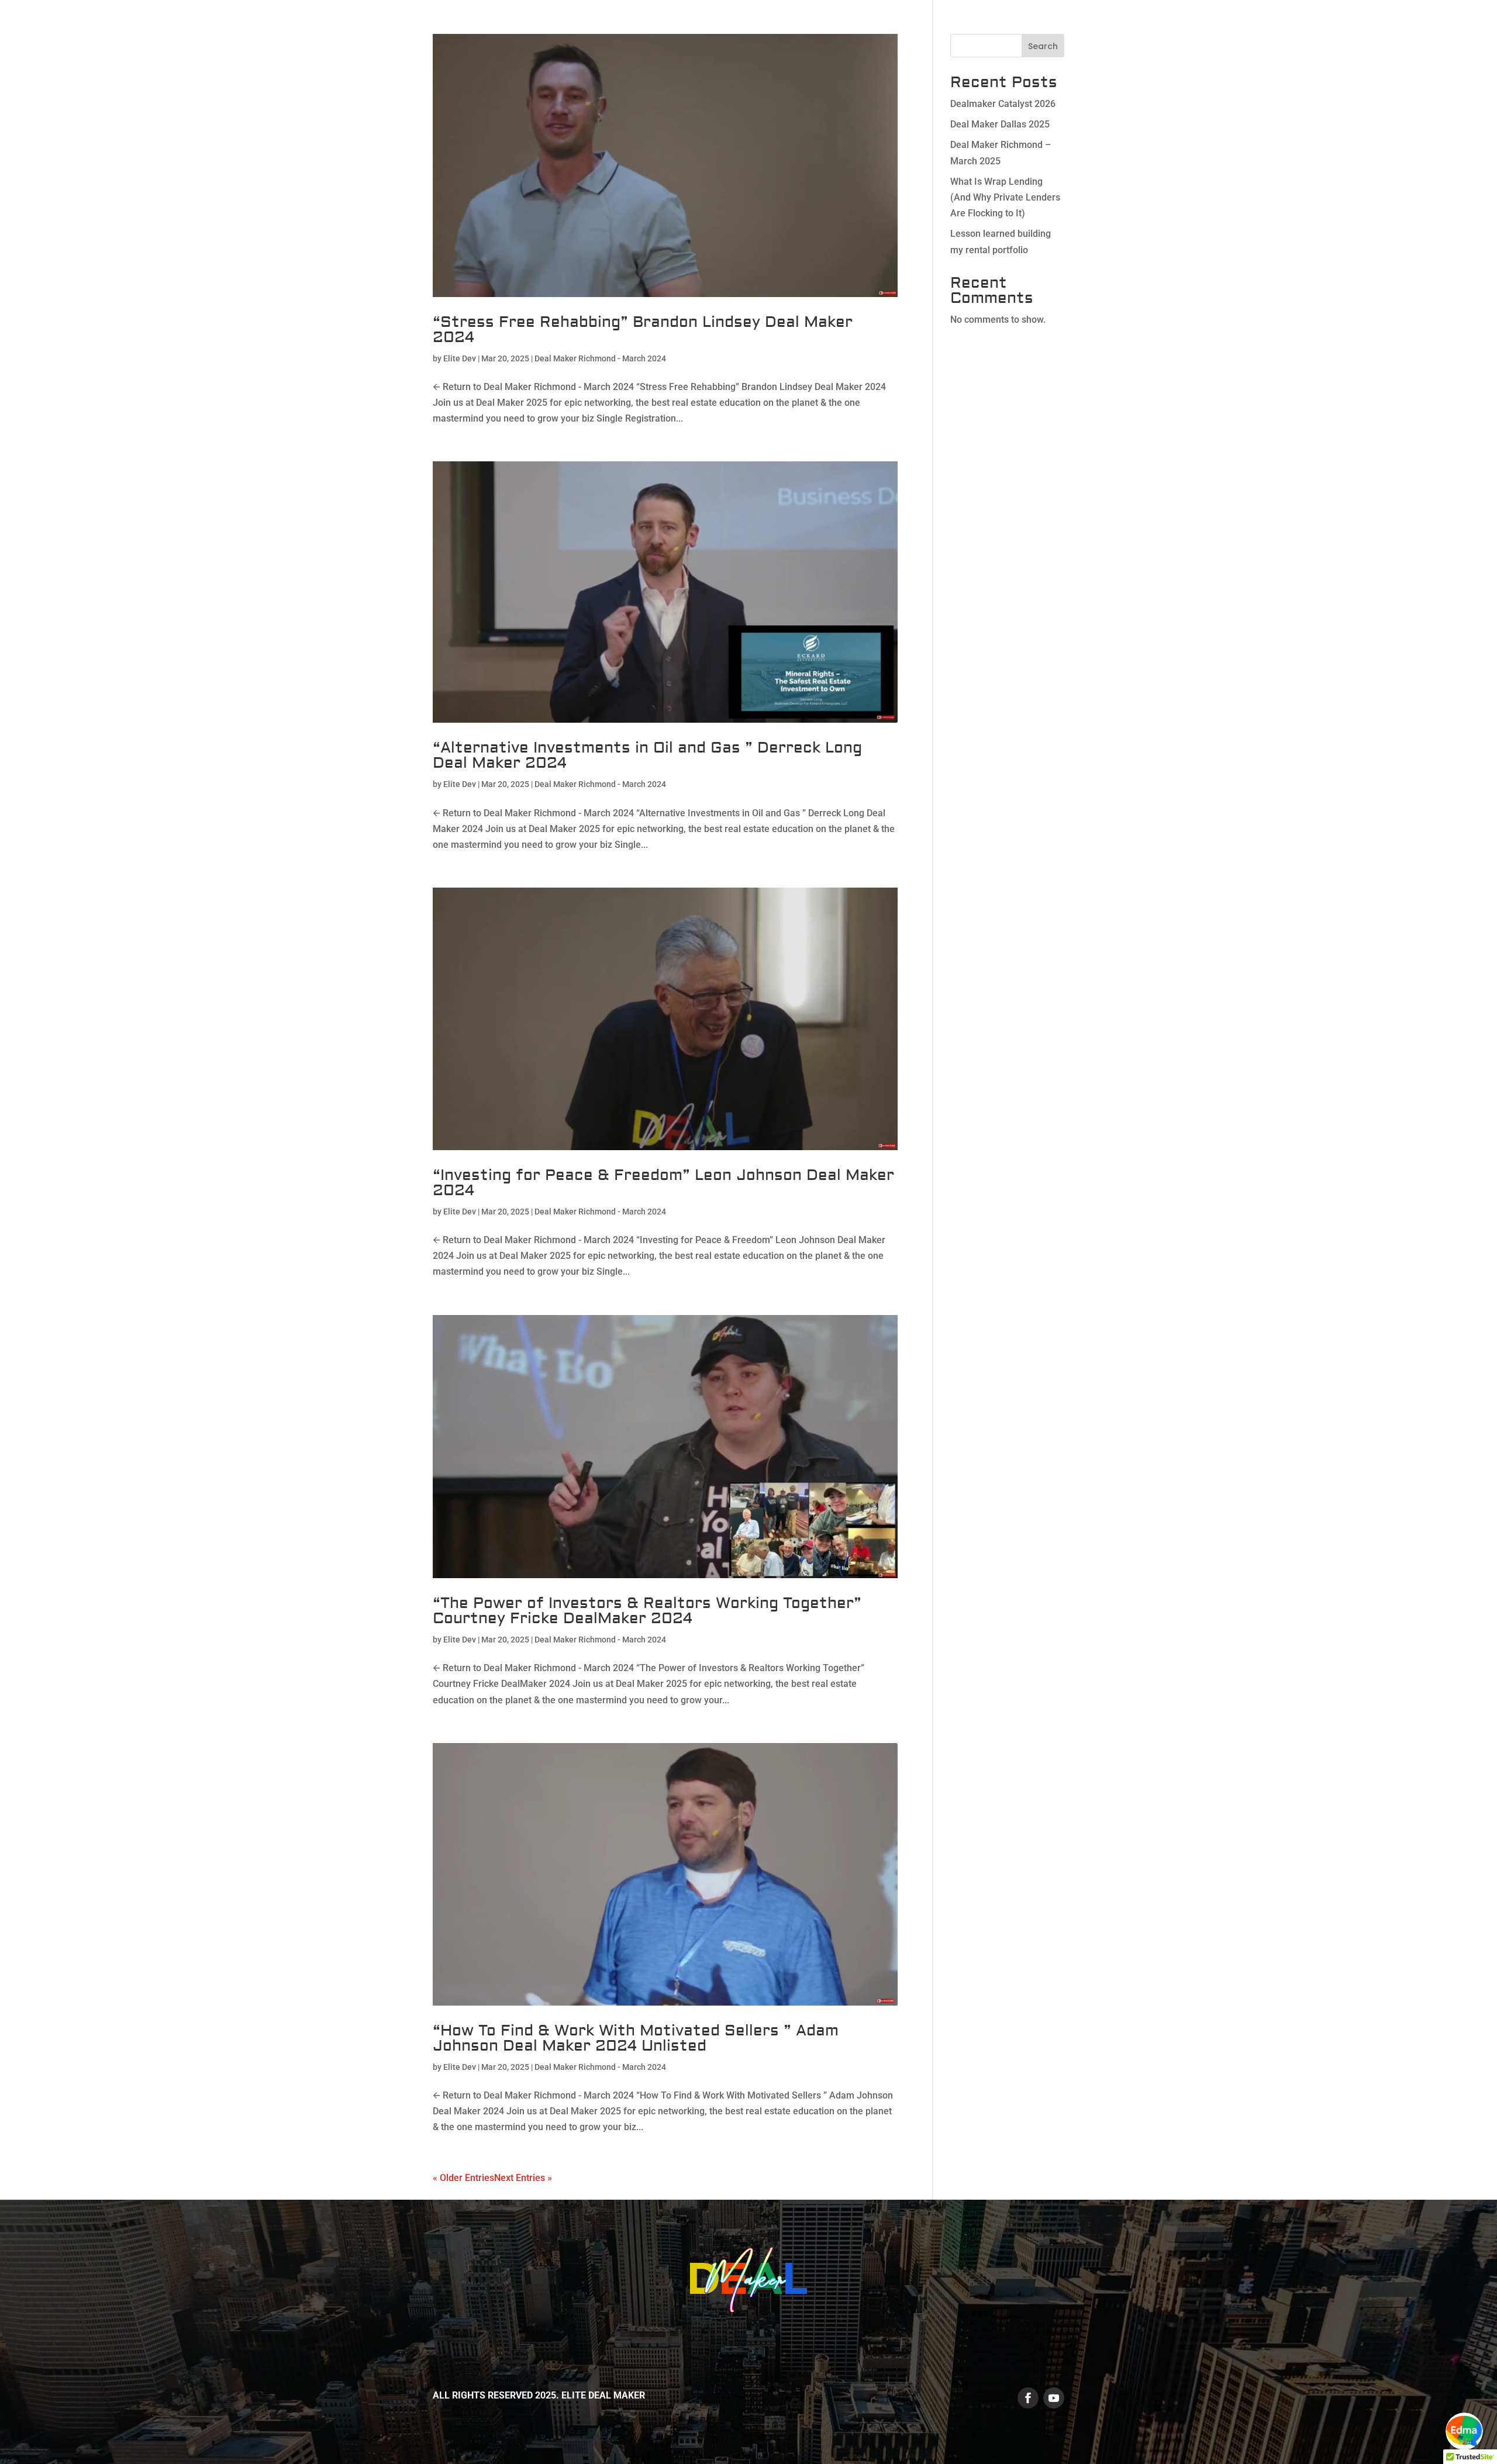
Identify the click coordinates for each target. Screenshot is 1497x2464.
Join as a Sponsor (1029, 34)
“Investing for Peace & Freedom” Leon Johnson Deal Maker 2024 (663, 1183)
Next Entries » (523, 2178)
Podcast (1457, 34)
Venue (1102, 34)
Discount (1398, 34)
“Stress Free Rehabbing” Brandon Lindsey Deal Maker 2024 (643, 330)
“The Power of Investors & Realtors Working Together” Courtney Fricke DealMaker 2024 (647, 1611)
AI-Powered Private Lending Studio (1277, 34)
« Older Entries (463, 2178)
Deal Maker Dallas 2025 (1000, 124)
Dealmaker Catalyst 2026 (1003, 104)
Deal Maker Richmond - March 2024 (600, 358)
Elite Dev (460, 358)
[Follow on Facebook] (1028, 2398)
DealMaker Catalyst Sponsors (894, 34)
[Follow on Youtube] (1054, 2398)
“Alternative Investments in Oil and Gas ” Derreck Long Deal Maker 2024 (647, 755)
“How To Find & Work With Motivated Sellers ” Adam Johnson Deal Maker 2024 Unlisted (636, 2038)
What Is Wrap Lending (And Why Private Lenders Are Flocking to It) (1005, 197)
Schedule (1155, 34)
